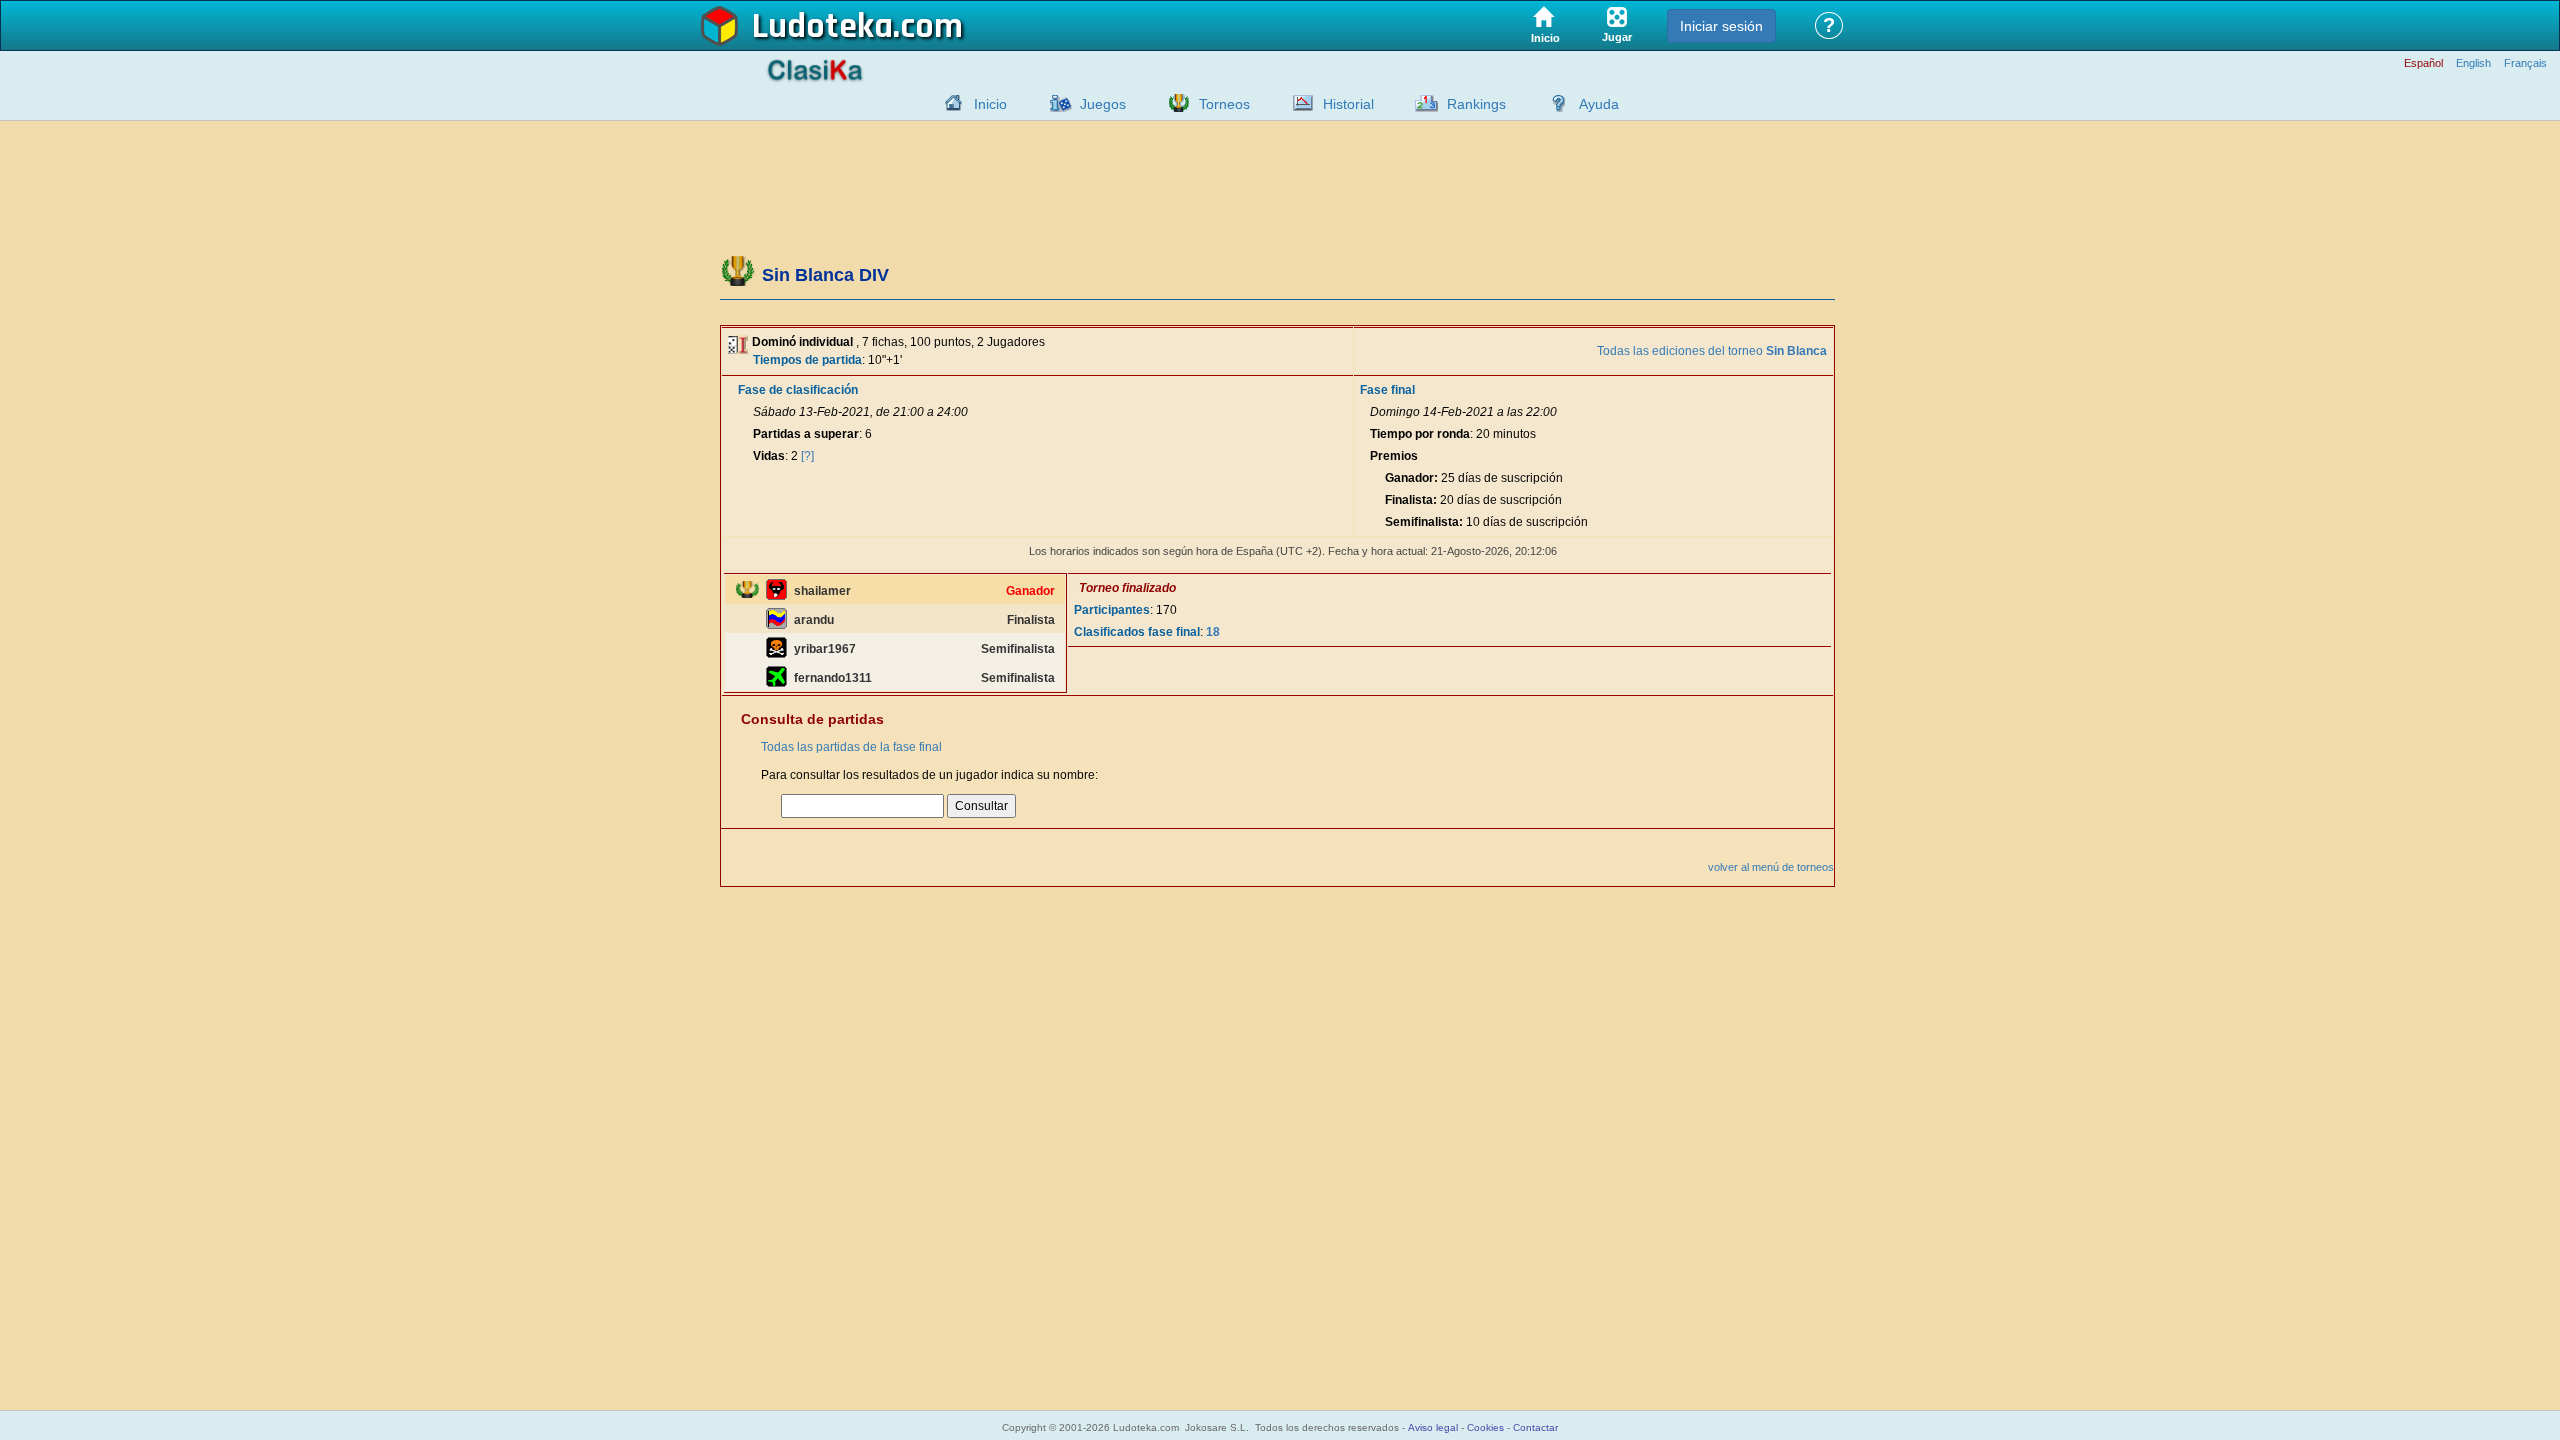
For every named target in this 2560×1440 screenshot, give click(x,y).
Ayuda (1599, 104)
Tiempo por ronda (1420, 434)
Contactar (1535, 1427)
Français (2525, 63)
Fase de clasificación (798, 390)
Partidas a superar (806, 434)
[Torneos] (1174, 103)
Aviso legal (1433, 1427)
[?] (807, 456)
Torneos (1224, 104)
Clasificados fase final (1137, 632)
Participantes (1112, 610)
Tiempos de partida (807, 360)
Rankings (1476, 104)
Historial (1348, 104)
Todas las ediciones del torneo (1712, 351)
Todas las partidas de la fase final (851, 747)
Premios (1394, 456)
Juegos (1103, 104)
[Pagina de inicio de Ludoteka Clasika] (949, 103)
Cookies (1485, 1427)
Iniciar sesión (1721, 26)
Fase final (1387, 390)
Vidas (769, 456)
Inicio (990, 104)
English (2473, 63)
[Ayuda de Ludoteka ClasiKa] (1554, 103)
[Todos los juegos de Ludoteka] (1055, 103)
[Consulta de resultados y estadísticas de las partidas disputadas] (1298, 103)
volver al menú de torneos (1771, 867)
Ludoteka (822, 27)
